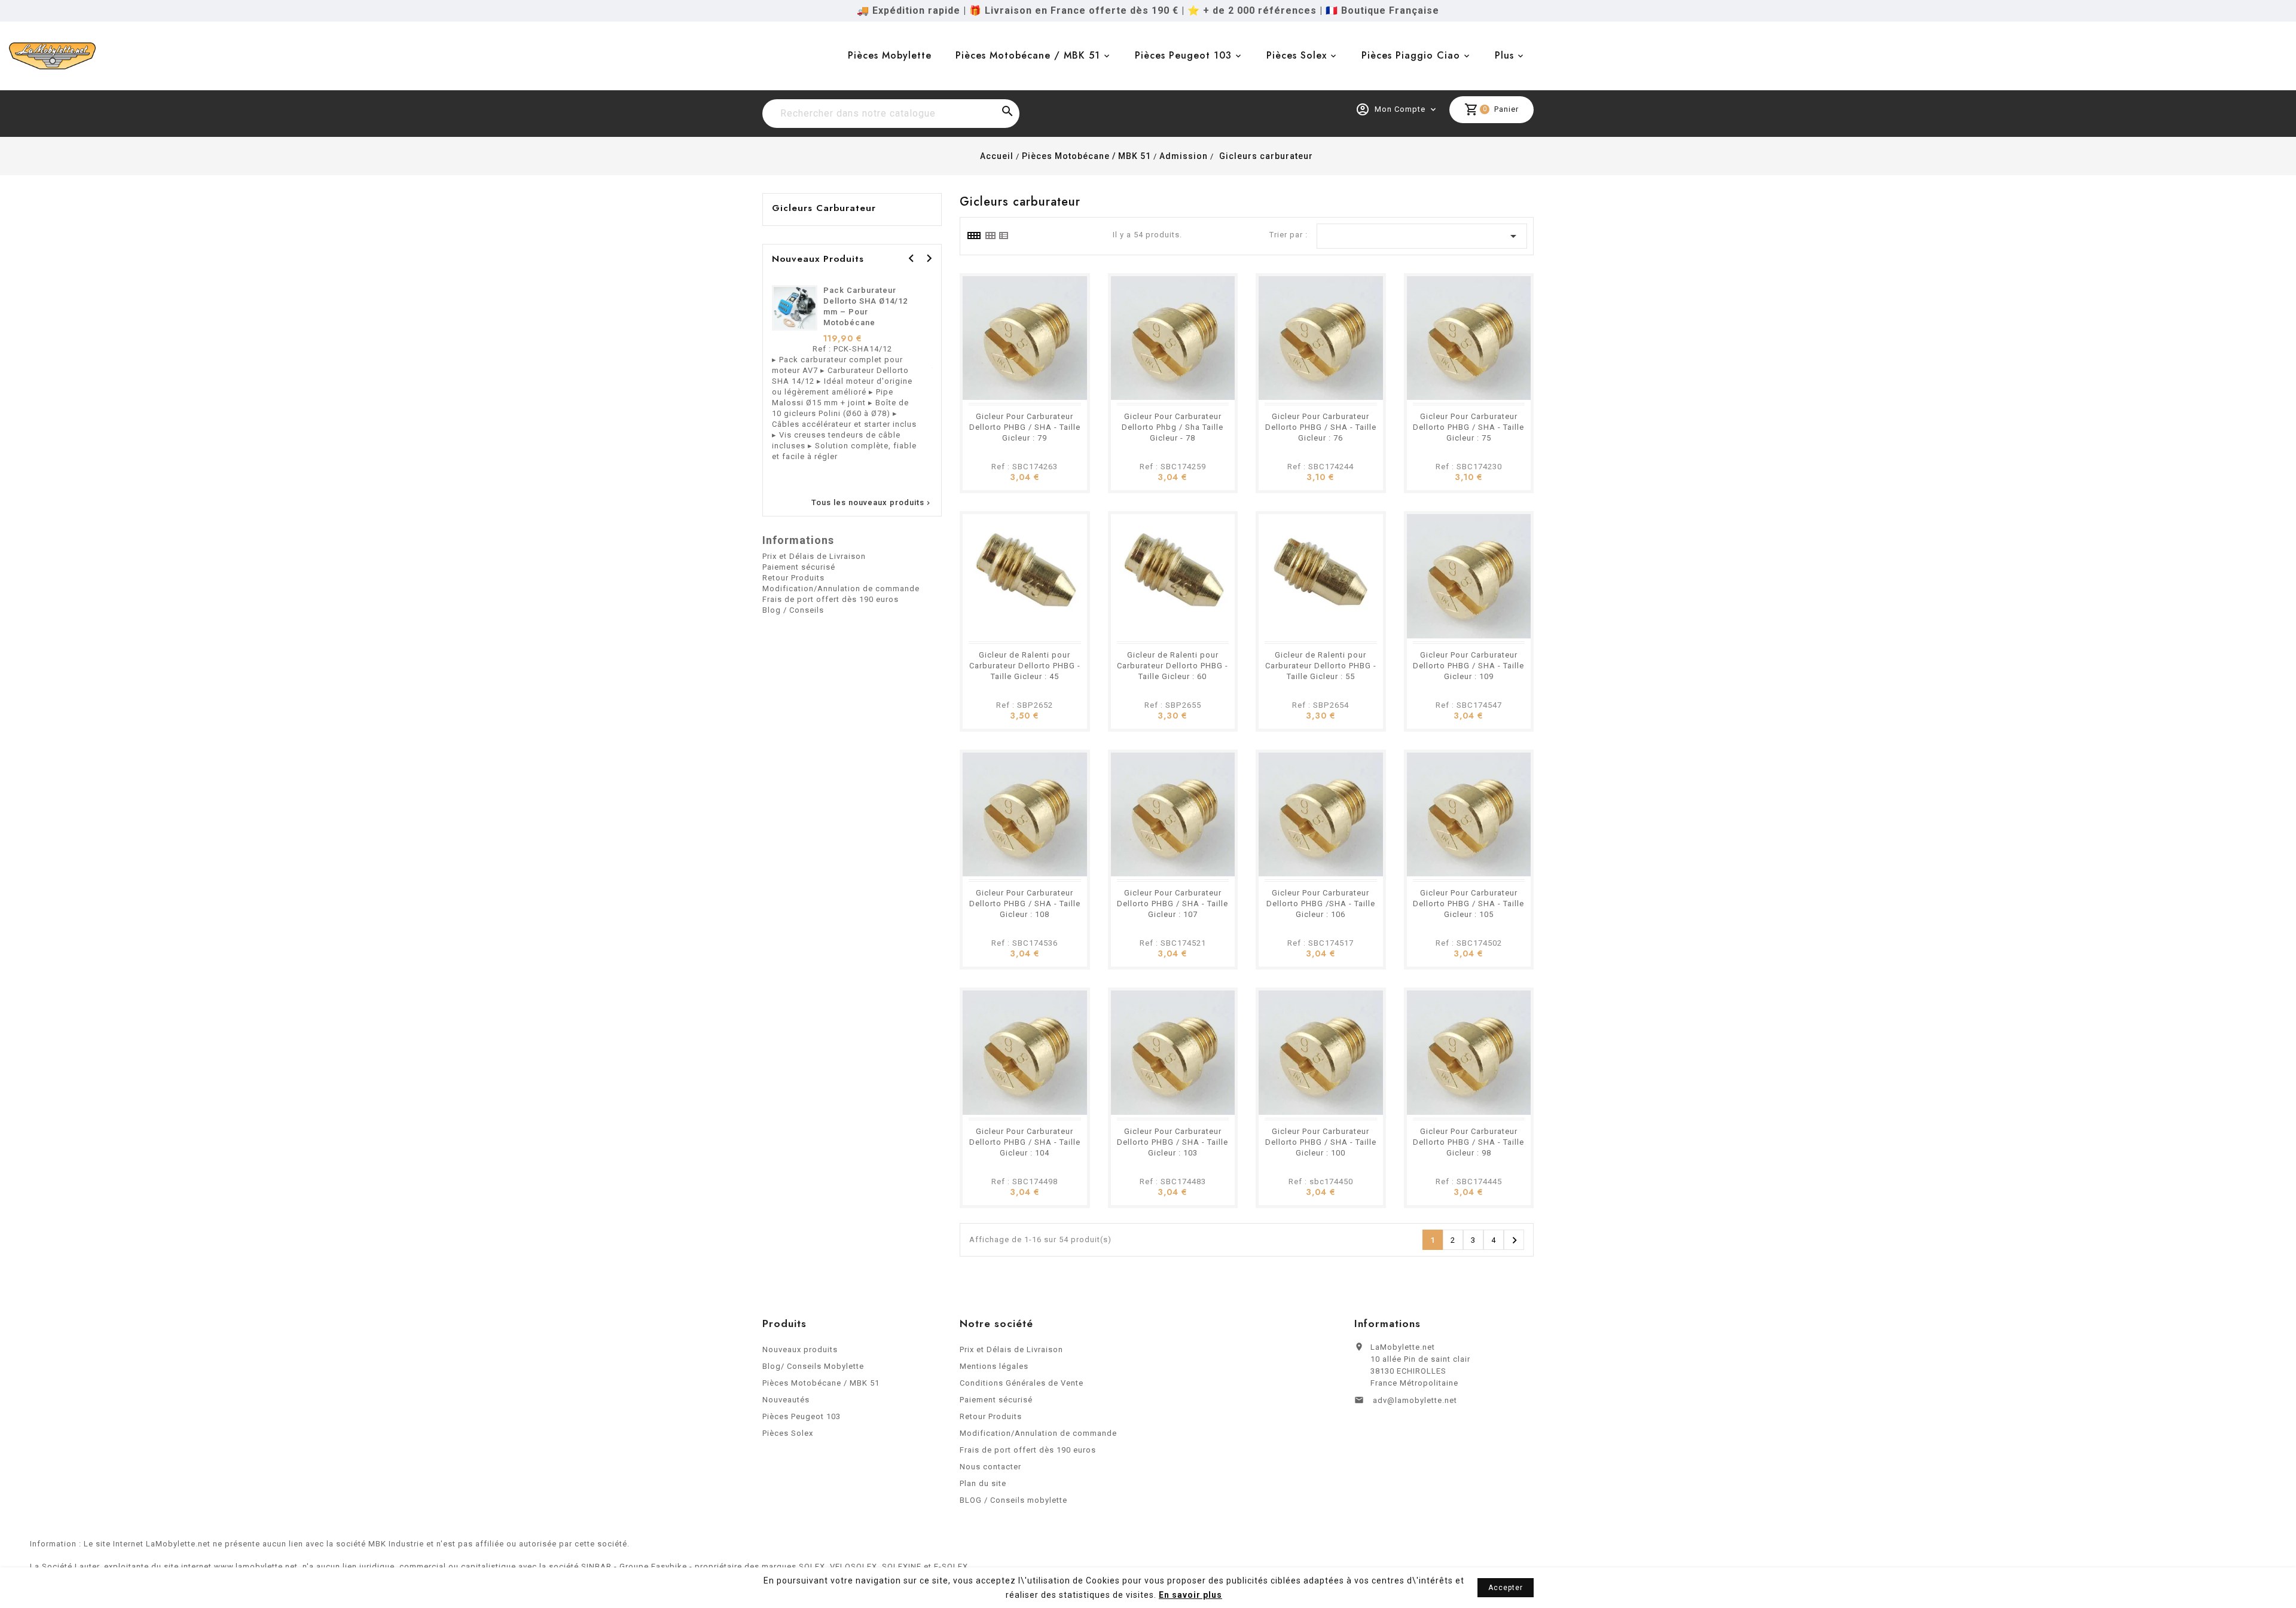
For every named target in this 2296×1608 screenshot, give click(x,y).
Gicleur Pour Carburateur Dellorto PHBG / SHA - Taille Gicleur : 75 (1468, 427)
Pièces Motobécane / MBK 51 (1028, 55)
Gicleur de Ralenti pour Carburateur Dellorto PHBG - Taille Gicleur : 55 (1321, 666)
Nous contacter (990, 1467)
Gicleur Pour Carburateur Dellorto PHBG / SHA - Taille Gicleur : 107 (1173, 904)
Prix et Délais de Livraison (814, 556)
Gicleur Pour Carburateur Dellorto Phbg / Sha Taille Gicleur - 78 (1173, 427)
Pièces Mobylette (890, 55)
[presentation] (911, 258)
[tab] (973, 236)
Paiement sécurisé (799, 567)
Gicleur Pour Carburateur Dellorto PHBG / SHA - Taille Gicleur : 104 (1025, 1142)
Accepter (1506, 1588)
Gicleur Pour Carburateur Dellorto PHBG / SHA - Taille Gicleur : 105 (1468, 904)
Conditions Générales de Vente (1022, 1383)
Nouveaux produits (800, 1349)
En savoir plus (1190, 1595)
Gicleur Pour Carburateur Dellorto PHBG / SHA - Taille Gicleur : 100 (1321, 1142)
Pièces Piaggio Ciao (1411, 55)
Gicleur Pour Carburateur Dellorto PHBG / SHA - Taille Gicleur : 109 (1468, 666)
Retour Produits (793, 578)
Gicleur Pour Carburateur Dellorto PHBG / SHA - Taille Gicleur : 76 (1321, 427)
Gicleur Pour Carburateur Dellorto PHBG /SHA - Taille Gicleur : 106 (1321, 904)
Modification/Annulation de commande (841, 589)
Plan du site (983, 1483)
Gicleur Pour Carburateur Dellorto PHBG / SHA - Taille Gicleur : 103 (1173, 1142)
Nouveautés (786, 1400)
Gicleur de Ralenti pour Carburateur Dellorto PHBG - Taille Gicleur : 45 (1025, 666)
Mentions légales (994, 1366)
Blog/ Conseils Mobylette (813, 1366)
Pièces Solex (1297, 55)
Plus (1504, 55)
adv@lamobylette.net (1415, 1400)
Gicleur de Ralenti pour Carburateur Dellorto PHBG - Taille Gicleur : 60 (1173, 666)
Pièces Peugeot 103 (1183, 55)
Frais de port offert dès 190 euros (831, 599)
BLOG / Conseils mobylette (1013, 1500)
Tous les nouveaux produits (872, 503)
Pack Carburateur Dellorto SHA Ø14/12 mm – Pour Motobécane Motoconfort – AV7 (865, 312)
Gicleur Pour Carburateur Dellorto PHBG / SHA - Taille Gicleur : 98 (1468, 1142)
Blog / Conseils (793, 610)
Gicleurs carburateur (824, 208)
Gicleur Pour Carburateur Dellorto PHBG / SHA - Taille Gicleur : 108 (1025, 904)
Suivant (1515, 1240)
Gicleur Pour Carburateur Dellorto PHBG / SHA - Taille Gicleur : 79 (1025, 427)
